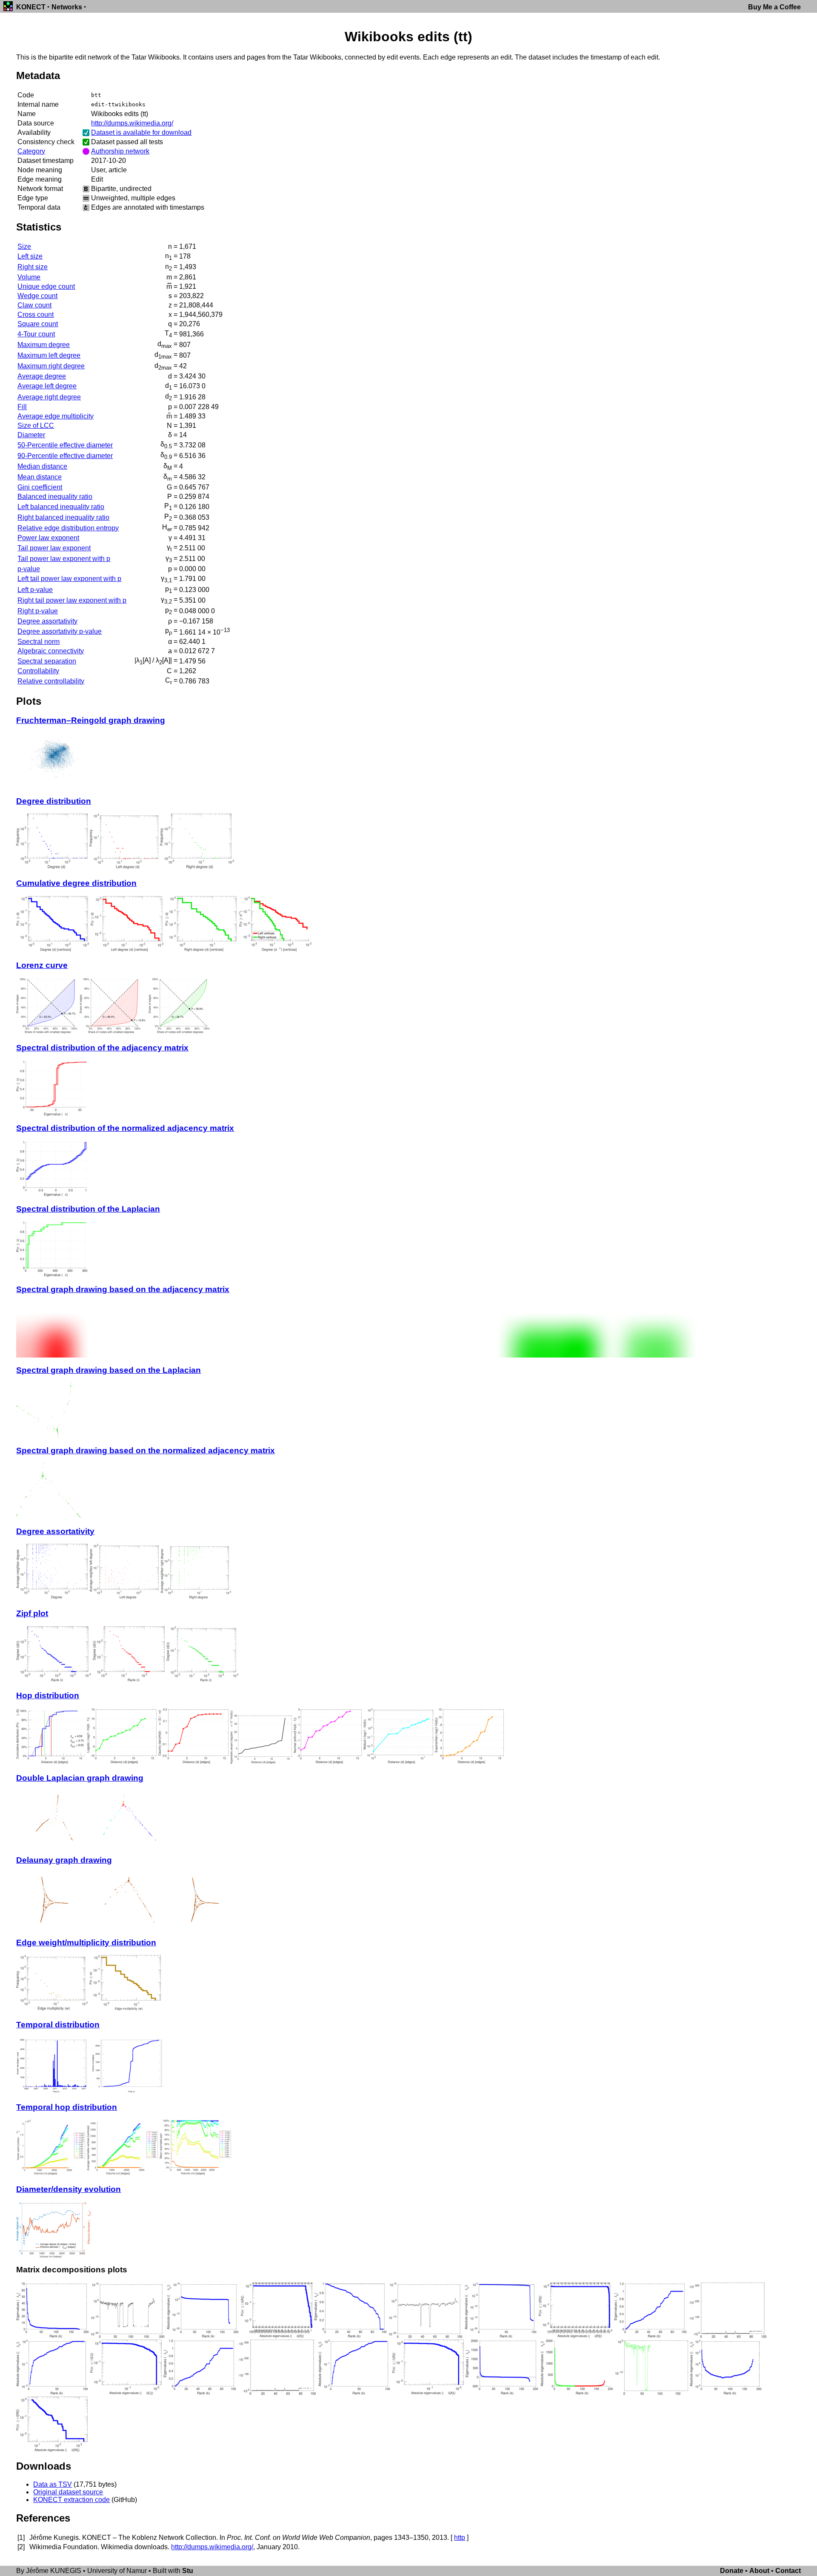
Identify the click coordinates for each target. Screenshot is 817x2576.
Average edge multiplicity (56, 416)
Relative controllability (51, 681)
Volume (29, 277)
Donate (732, 2571)
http (460, 2538)
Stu (188, 2571)
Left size (30, 256)
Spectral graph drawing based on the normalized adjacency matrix (146, 1450)
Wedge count (37, 296)
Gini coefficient (40, 487)
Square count (38, 324)
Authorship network (120, 151)
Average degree (42, 376)
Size (24, 246)
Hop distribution (48, 1695)
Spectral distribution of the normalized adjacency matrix (125, 1128)
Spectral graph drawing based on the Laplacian (109, 1370)
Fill (22, 407)
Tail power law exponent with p (64, 559)
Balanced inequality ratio (55, 497)
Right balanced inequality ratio (63, 517)
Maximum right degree (51, 366)
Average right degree (49, 397)
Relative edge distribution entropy (68, 528)
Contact (788, 2571)
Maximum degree (44, 345)
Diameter (31, 435)
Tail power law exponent (54, 548)
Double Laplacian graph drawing (80, 1778)
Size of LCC (36, 426)
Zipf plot (32, 1613)
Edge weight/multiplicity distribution (86, 1943)
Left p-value (35, 590)
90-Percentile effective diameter (65, 456)
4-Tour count (36, 334)
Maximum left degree (49, 355)
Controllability (38, 671)
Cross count (36, 315)
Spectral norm (39, 642)
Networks (67, 7)
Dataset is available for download (141, 132)
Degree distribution (54, 801)
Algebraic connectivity (51, 651)
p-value (29, 569)
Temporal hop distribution (67, 2107)
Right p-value (38, 611)
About (759, 2571)
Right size (33, 267)
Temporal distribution (58, 2025)
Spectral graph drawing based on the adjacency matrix (123, 1289)
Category (31, 151)
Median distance (42, 466)
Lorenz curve (42, 965)
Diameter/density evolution (69, 2189)
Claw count (34, 305)
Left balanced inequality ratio (61, 507)
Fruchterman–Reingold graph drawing (91, 720)
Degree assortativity (47, 621)
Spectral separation (47, 661)
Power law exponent (48, 538)
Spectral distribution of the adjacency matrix (102, 1048)
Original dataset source (68, 2492)
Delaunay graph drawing (64, 1860)
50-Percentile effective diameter (65, 445)
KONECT (31, 7)
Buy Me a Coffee (774, 7)
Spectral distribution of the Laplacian (88, 1209)
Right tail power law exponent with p (72, 600)
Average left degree (47, 386)
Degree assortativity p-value (60, 631)
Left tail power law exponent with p (69, 579)
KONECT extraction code (71, 2500)
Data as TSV (53, 2484)
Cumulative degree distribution (76, 883)
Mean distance (40, 477)
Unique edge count (46, 286)
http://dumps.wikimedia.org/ (132, 123)
